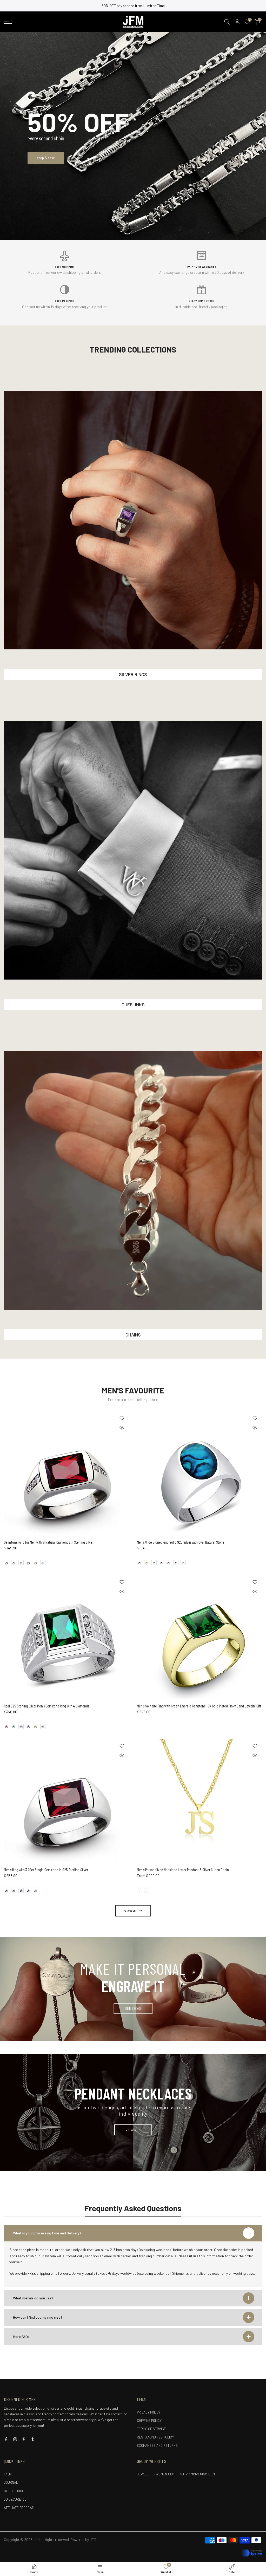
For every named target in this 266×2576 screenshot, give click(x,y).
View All (131, 1911)
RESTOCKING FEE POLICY (155, 2437)
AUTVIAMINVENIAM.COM (197, 2474)
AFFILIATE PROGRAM (19, 2508)
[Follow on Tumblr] (33, 2439)
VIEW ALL (133, 2130)
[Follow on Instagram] (15, 2439)
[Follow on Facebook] (6, 2439)
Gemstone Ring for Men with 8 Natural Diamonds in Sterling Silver (49, 1542)
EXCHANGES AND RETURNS (157, 2445)
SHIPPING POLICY (149, 2421)
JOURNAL (11, 2482)
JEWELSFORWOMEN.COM (156, 2474)
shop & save (46, 158)
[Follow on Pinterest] (24, 2439)
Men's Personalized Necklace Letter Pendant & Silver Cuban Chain (183, 1870)
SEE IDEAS (133, 2008)
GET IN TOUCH (14, 2491)
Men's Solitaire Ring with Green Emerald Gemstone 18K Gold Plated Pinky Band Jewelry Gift (199, 1706)
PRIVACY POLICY (149, 2412)
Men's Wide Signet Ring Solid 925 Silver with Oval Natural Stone (181, 1542)
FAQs (8, 2474)
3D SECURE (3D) (16, 2499)
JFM (93, 2539)
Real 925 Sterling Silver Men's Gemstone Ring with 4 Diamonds (46, 1706)
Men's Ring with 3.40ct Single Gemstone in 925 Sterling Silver (46, 1870)
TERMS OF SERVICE (151, 2429)
